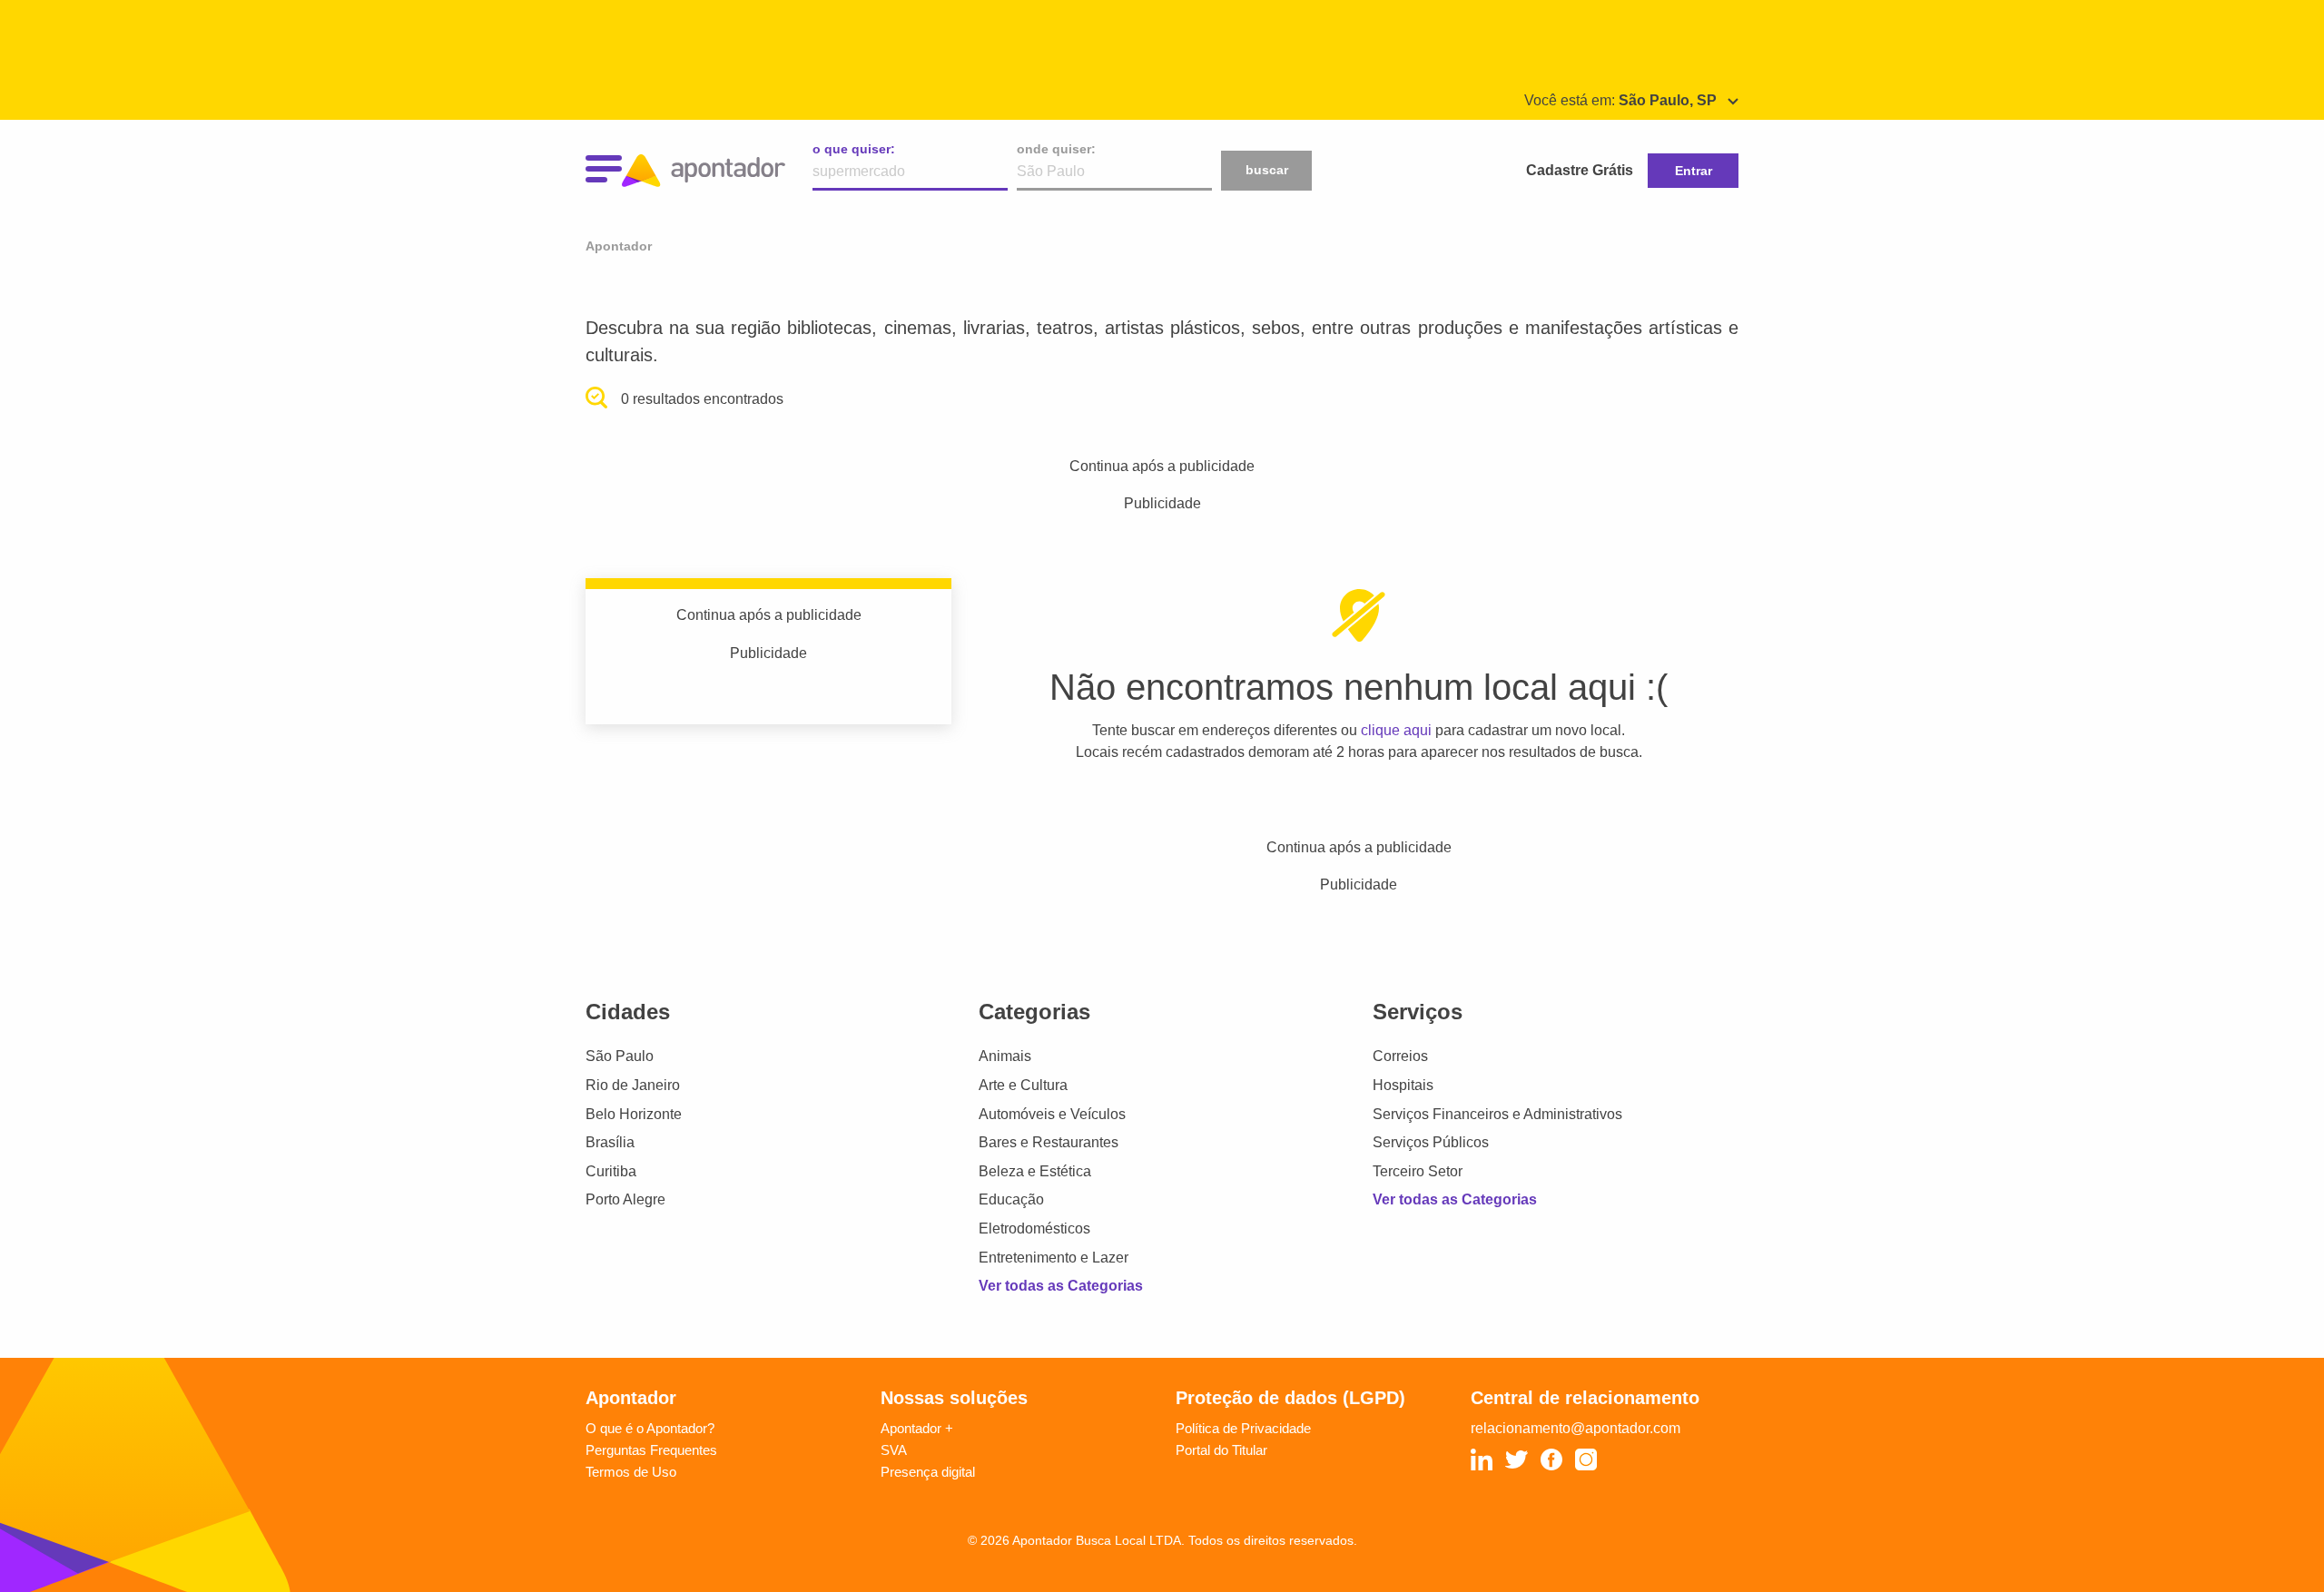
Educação (1011, 1199)
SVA (894, 1450)
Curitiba (611, 1171)
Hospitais (1403, 1085)
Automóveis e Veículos (1052, 1114)
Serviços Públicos (1431, 1142)
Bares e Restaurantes (1049, 1142)
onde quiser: (1056, 149)
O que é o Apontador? (650, 1428)
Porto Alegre (625, 1199)
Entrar (1694, 171)
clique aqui (1396, 730)
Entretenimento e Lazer (1054, 1258)
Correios (1400, 1056)
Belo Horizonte (634, 1114)
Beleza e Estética (1035, 1171)
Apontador (619, 246)
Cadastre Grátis (1580, 170)
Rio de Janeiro (633, 1085)
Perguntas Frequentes (651, 1450)
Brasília (610, 1142)
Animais (1005, 1056)
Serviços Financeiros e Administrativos (1497, 1114)
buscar (1267, 170)
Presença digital (928, 1472)
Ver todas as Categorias (1061, 1286)
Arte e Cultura (1023, 1085)
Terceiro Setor (1418, 1171)
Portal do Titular (1221, 1450)
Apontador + (917, 1428)
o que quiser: (854, 149)
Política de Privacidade (1243, 1428)
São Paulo (620, 1056)
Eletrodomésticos (1034, 1228)
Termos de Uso (631, 1472)
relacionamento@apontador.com (1576, 1428)
